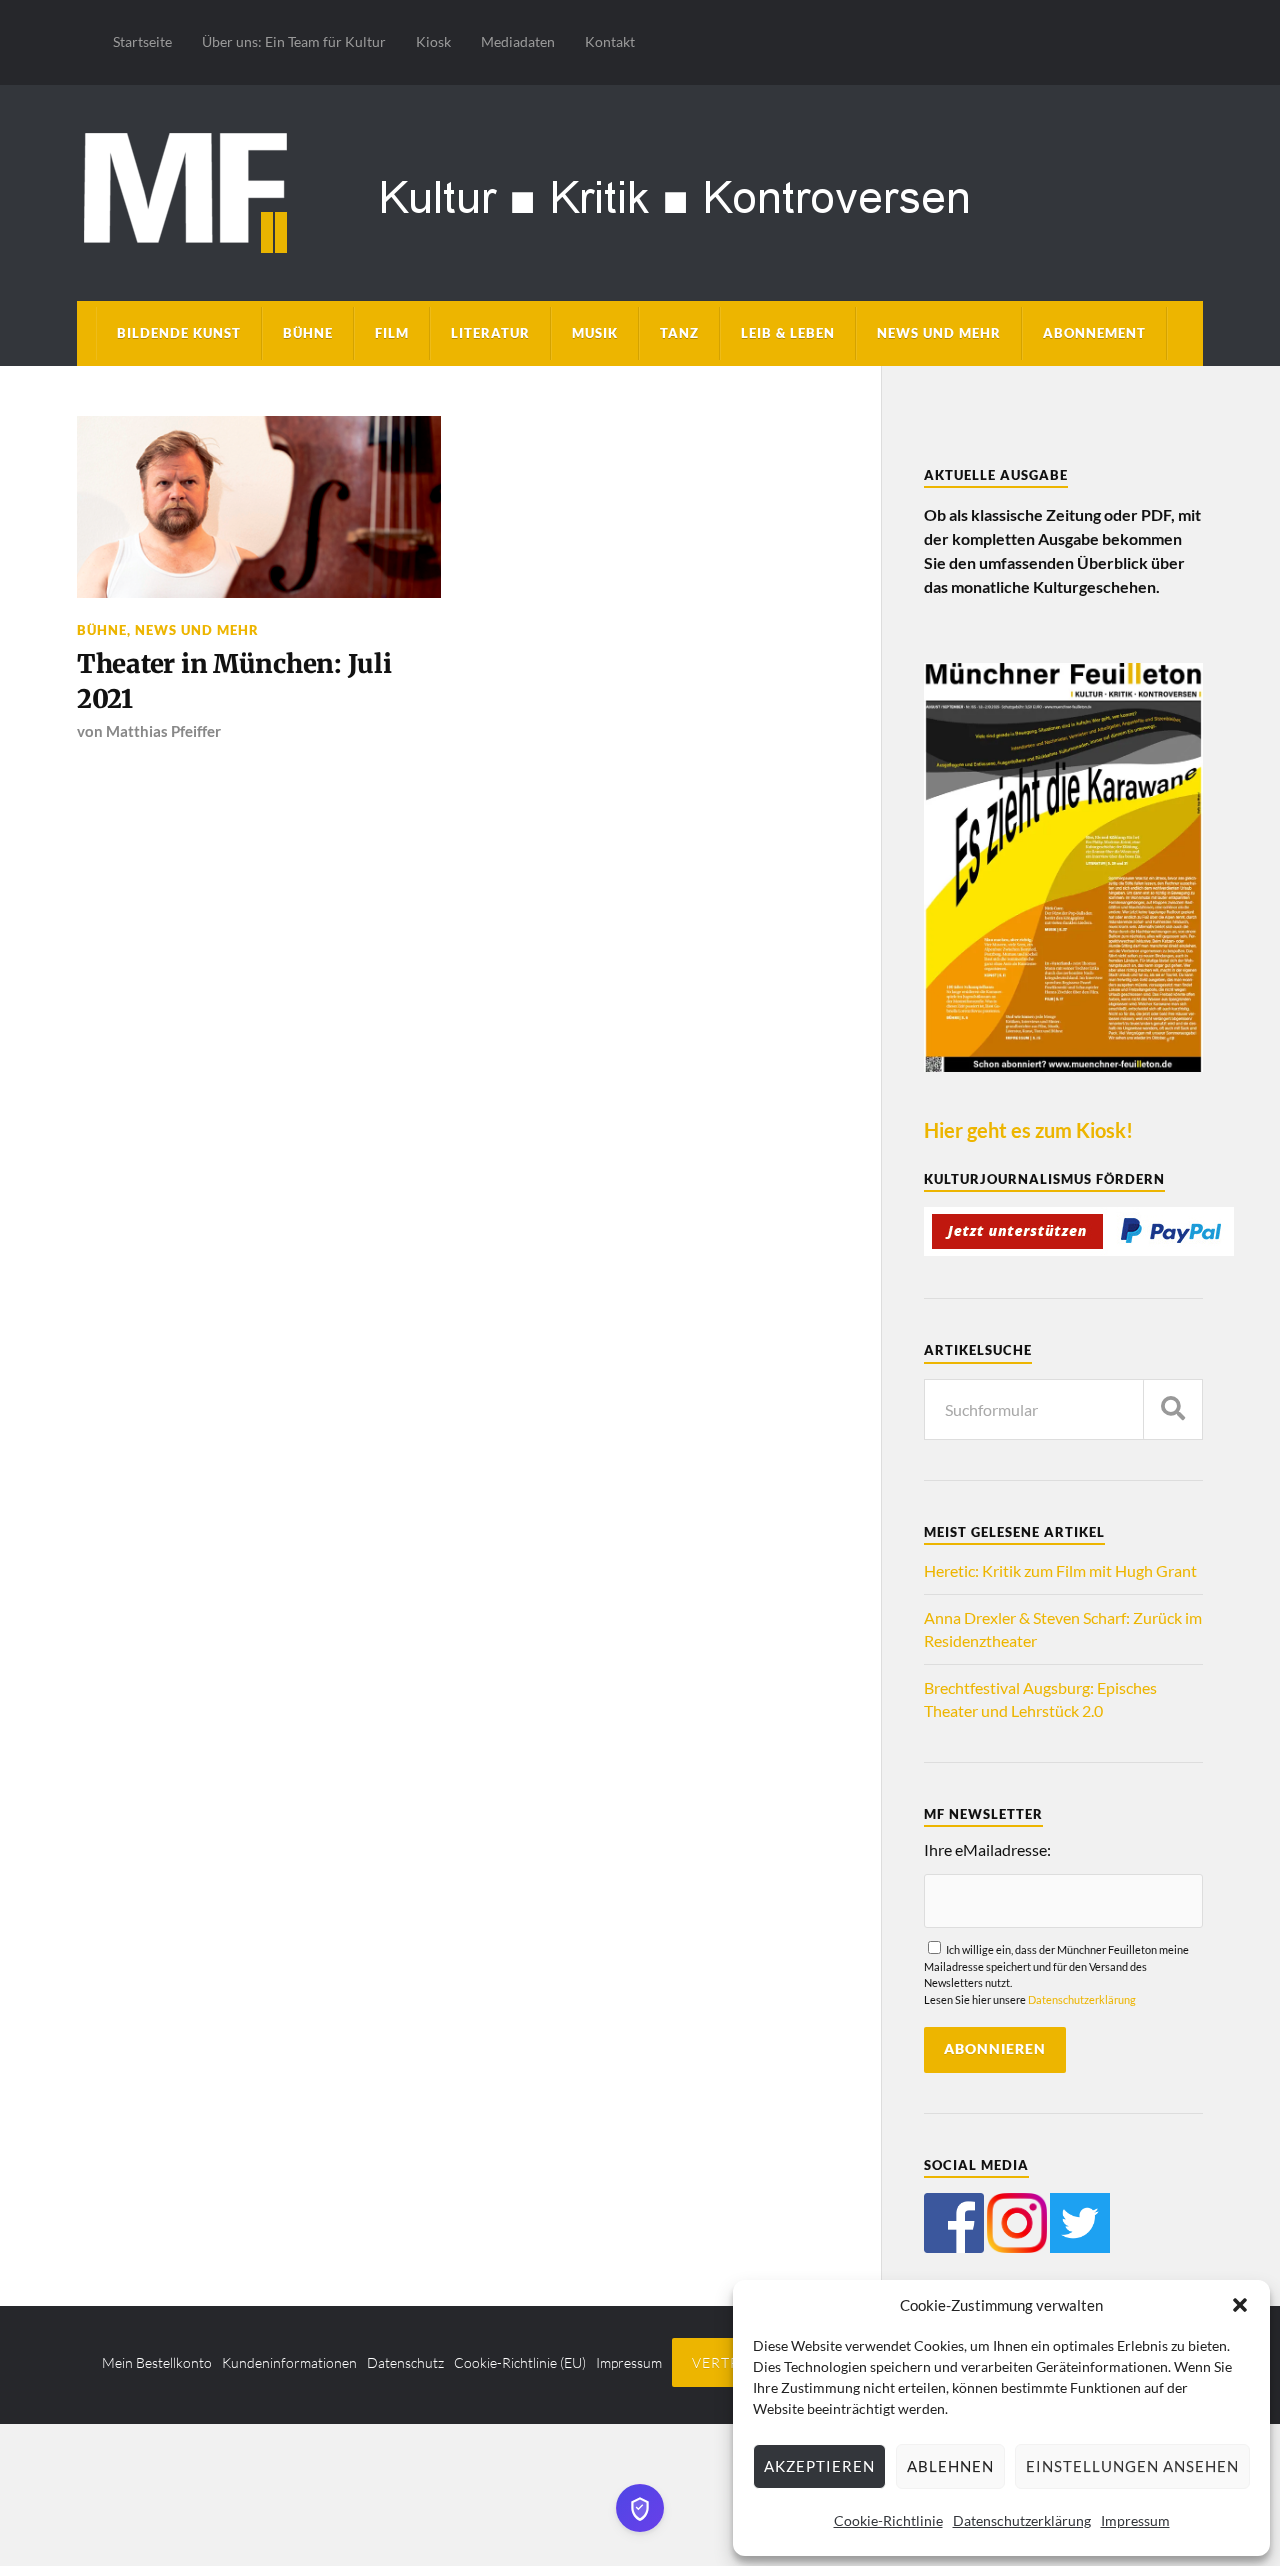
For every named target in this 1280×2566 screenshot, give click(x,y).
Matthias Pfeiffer (163, 731)
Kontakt (610, 41)
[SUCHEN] (1173, 1409)
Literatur (490, 333)
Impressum (1135, 2520)
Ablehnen (950, 2466)
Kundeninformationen (289, 2362)
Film (392, 333)
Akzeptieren (819, 2466)
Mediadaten (518, 41)
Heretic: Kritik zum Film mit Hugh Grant (1060, 1570)
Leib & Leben (788, 333)
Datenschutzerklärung (1022, 2520)
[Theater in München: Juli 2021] (259, 507)
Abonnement (1094, 333)
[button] (1240, 2305)
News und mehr (939, 333)
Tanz (679, 333)
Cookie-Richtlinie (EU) (520, 2362)
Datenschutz (405, 2362)
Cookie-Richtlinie (888, 2520)
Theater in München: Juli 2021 (234, 681)
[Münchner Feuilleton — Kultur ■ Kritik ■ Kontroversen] (640, 189)
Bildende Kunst (179, 333)
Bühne (308, 333)
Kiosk (433, 41)
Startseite (142, 41)
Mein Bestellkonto (157, 2362)
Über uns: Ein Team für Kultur (294, 41)
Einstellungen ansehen (1132, 2466)
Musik (595, 333)
